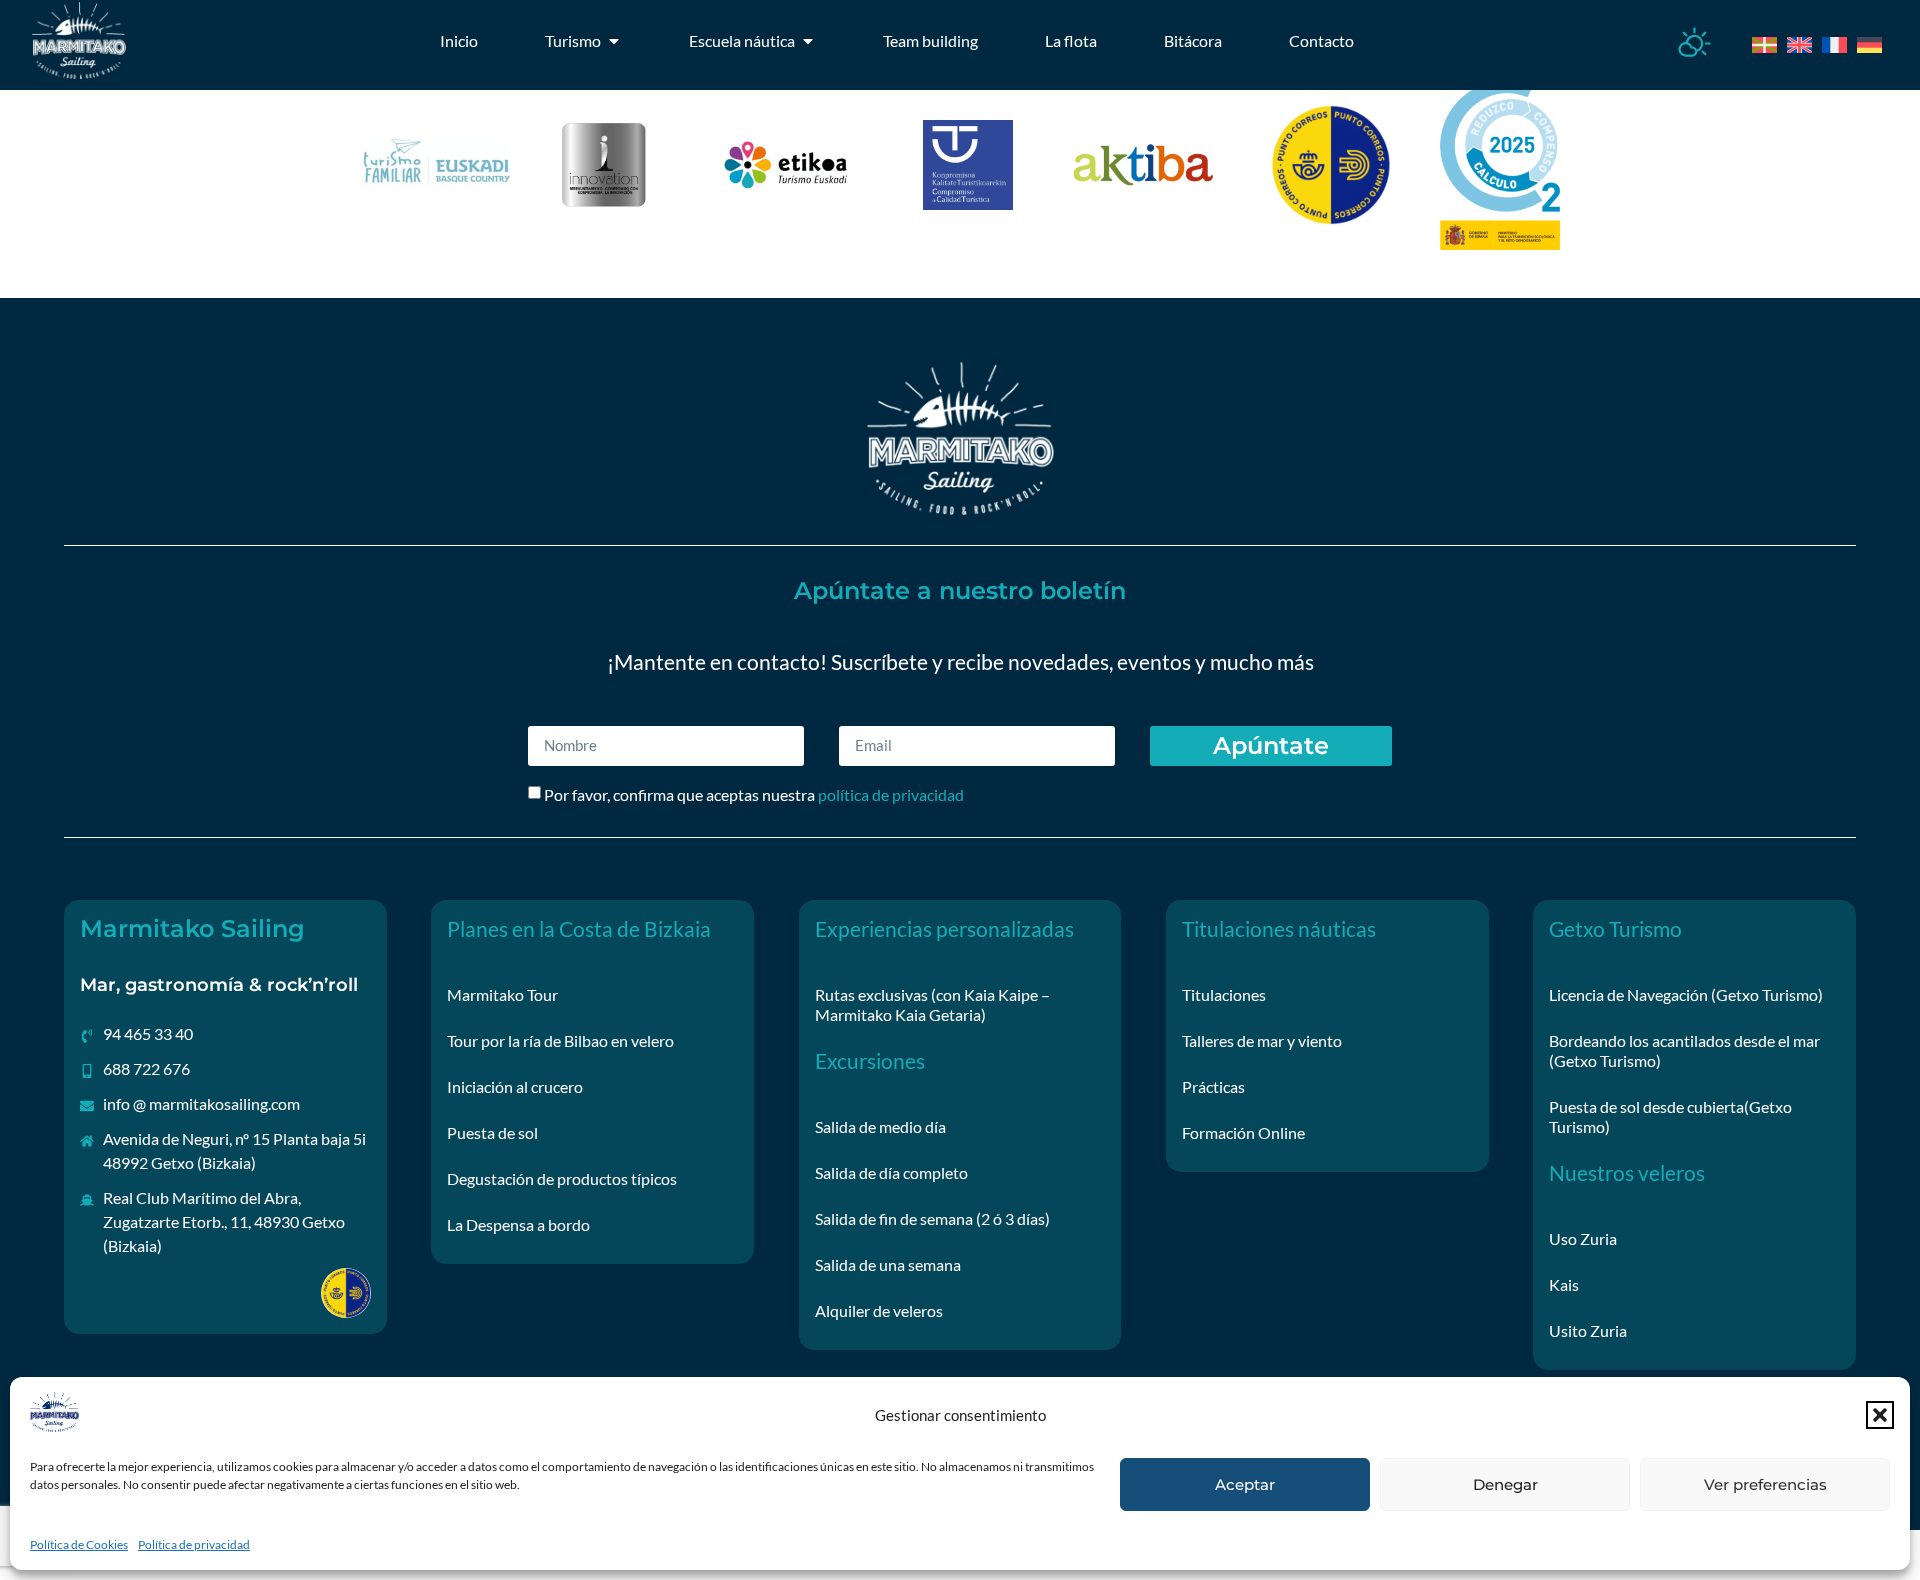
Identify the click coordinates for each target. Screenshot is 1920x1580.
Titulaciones (1224, 994)
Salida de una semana (888, 1264)
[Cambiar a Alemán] (1862, 41)
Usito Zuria (1588, 1330)
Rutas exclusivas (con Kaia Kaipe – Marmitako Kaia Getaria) (932, 1004)
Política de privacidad (194, 1544)
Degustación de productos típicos (562, 1178)
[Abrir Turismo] (614, 41)
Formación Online (1243, 1132)
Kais (1564, 1284)
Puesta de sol (492, 1132)
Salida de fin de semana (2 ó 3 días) (932, 1218)
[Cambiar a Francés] (1827, 41)
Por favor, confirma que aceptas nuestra (754, 794)
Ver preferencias (1765, 1484)
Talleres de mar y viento (1262, 1040)
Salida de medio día (880, 1126)
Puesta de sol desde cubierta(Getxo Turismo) (1670, 1116)
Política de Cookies (79, 1544)
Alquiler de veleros (879, 1310)
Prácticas (1213, 1086)
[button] (1880, 1415)
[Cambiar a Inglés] (1792, 41)
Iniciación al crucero (515, 1086)
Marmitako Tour (502, 994)
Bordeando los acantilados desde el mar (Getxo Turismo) (1684, 1050)
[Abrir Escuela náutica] (808, 41)
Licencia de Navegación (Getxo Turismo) (1686, 994)
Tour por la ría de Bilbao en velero (560, 1040)
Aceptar (1245, 1484)
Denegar (1505, 1484)
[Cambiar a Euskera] (1757, 41)
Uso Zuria (1583, 1238)
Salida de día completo (891, 1172)
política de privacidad (891, 794)
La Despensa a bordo (518, 1224)
